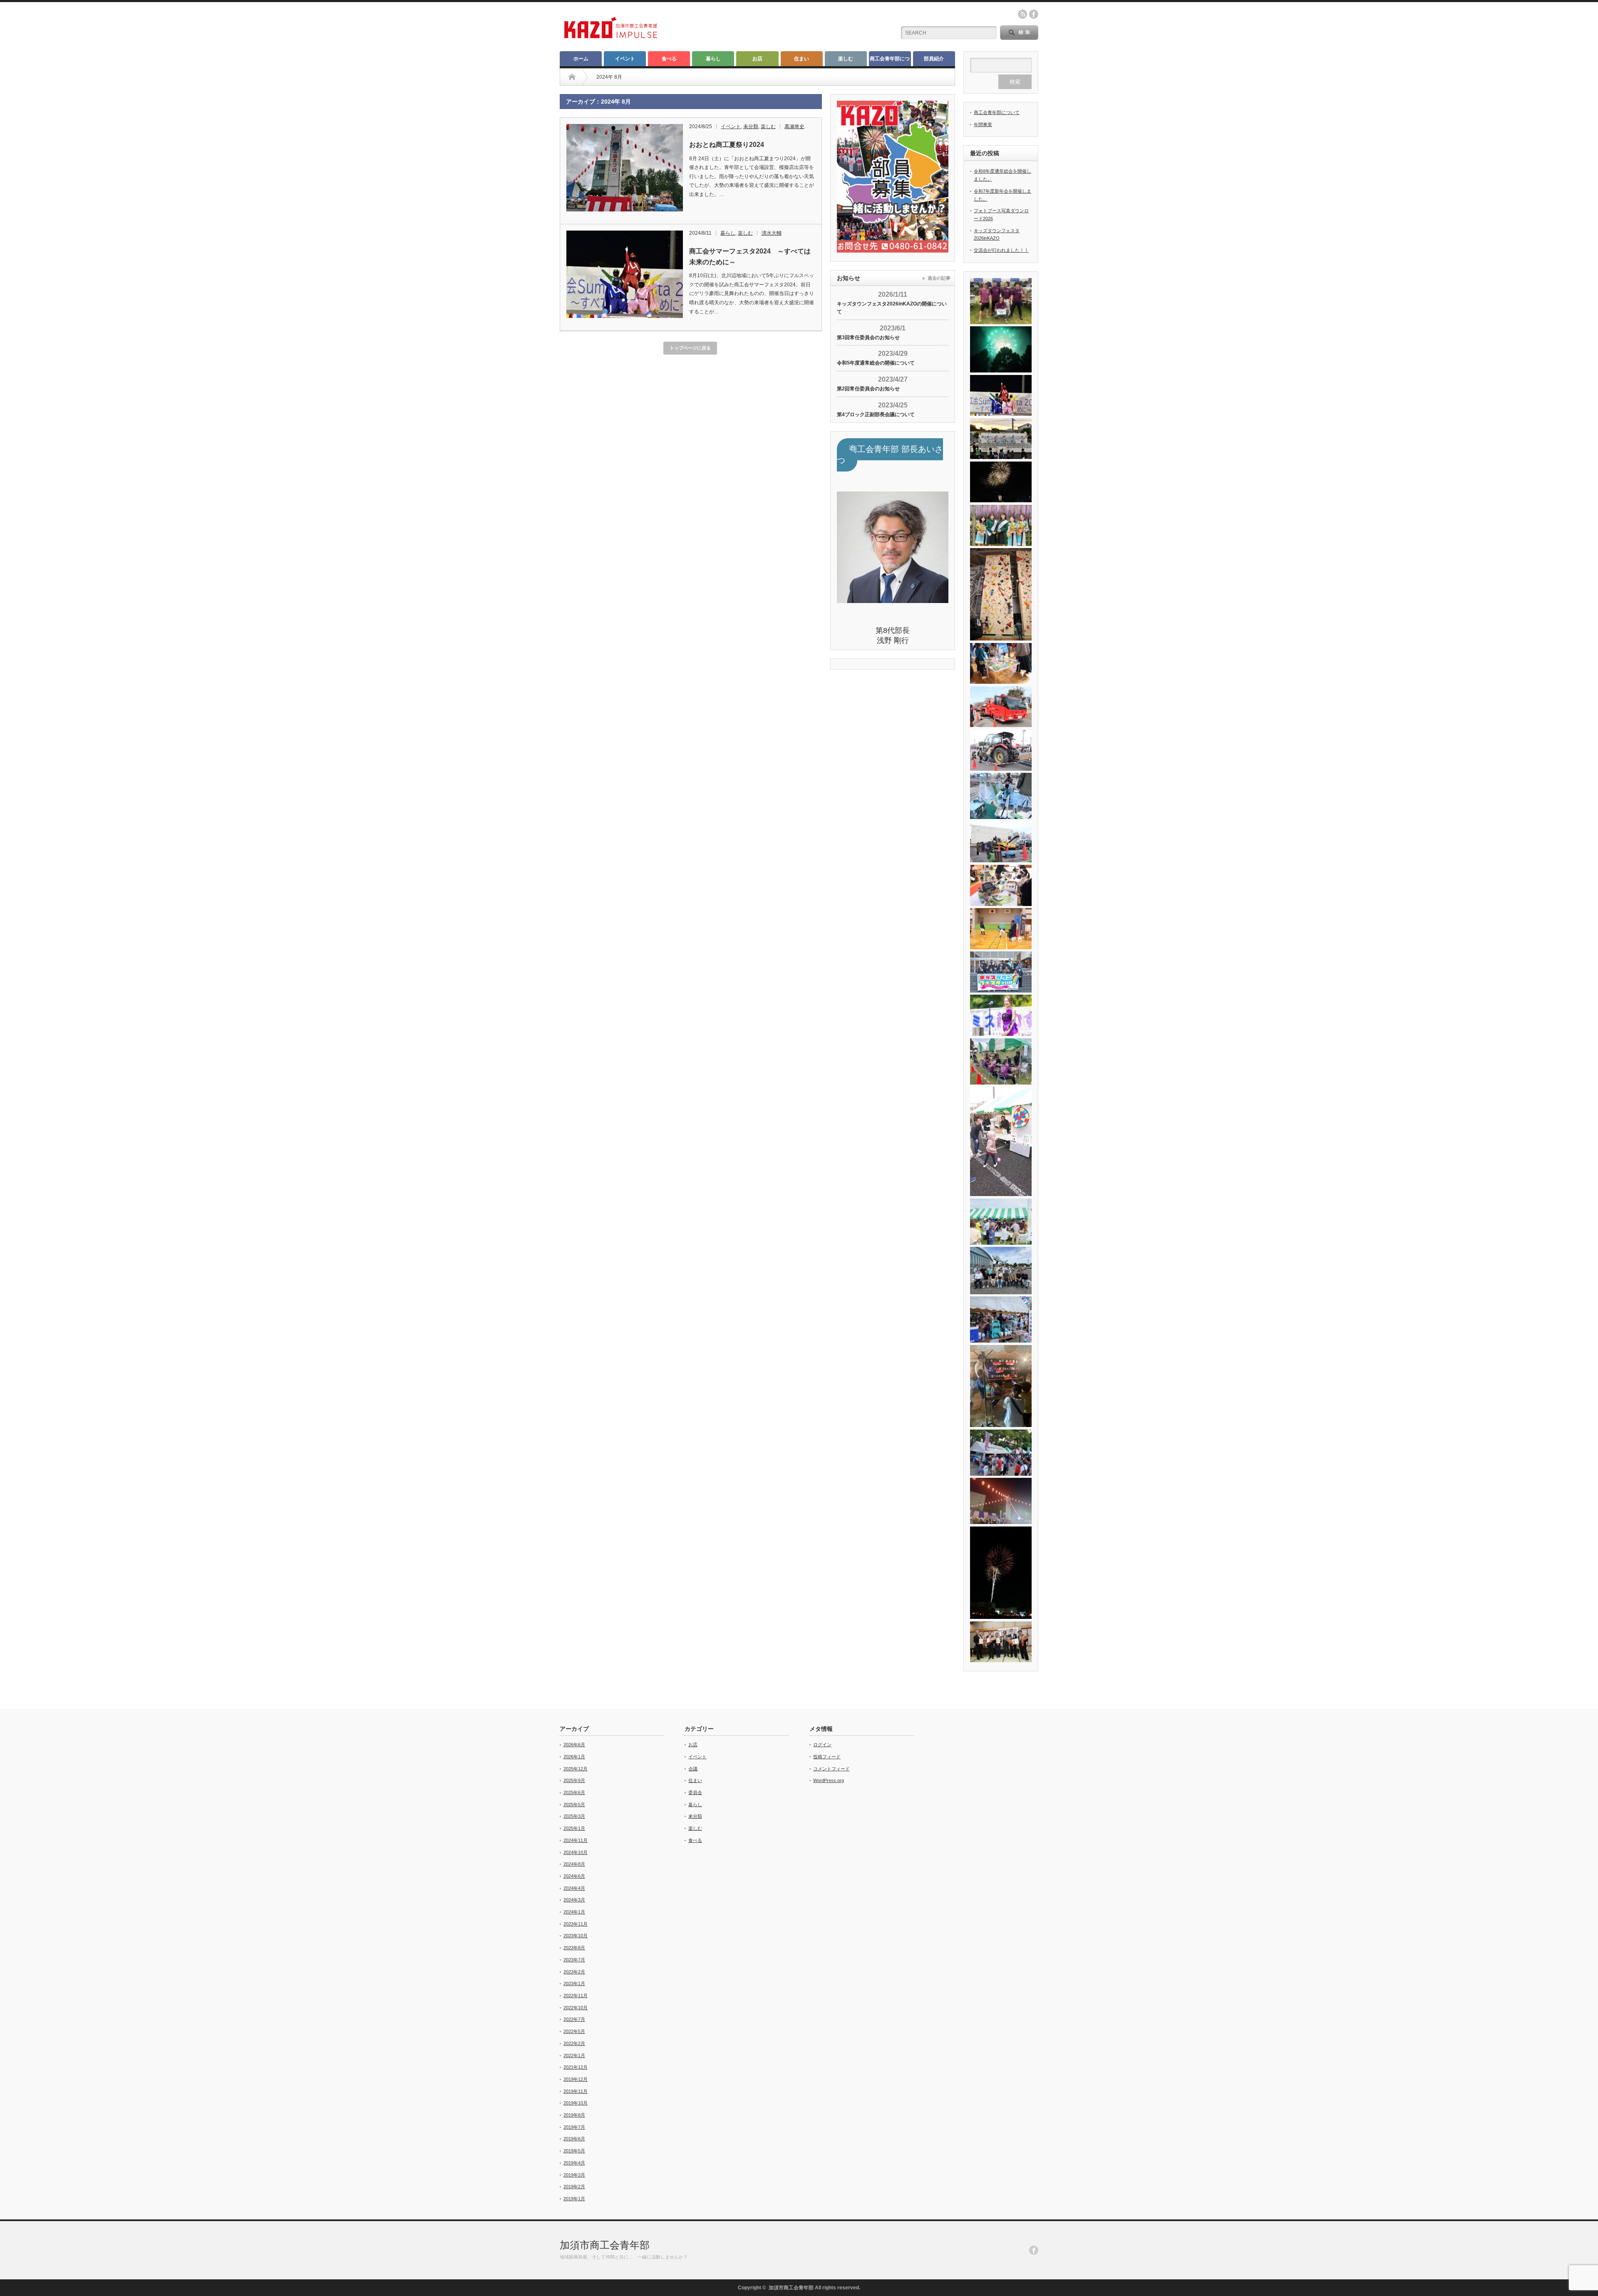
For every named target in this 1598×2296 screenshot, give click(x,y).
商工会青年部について (890, 61)
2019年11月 (576, 2091)
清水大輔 (772, 233)
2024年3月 (574, 1900)
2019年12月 (576, 2079)
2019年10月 (576, 2103)
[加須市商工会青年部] (611, 38)
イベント (625, 59)
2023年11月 (576, 1924)
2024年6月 (574, 1876)
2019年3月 (574, 2175)
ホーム (581, 59)
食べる (669, 59)
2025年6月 (574, 1792)
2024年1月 (574, 1912)
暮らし (713, 59)
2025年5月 (574, 1805)
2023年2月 (574, 1972)
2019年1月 (574, 2199)
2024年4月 (574, 1888)
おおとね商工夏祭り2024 (727, 145)
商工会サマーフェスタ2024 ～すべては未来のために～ (750, 257)
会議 (693, 1769)
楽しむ (846, 59)
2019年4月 (574, 2163)
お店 (757, 59)
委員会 (695, 1792)
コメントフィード (831, 1769)
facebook (1034, 14)
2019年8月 (574, 2115)
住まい (801, 59)
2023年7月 (574, 1960)
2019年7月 (574, 2127)
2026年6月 (574, 1745)
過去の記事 (939, 278)
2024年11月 (576, 1840)
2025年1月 (574, 1828)
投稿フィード (827, 1757)
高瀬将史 (794, 127)
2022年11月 (576, 1996)
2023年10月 (576, 1936)
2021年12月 (576, 2067)
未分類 (751, 127)
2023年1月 (574, 1983)
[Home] (572, 77)
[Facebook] (1034, 2250)
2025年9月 (574, 1780)
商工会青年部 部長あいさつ (890, 455)
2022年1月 (574, 2055)
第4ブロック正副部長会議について (876, 415)
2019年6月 (574, 2139)
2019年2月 (574, 2187)
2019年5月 (574, 2151)
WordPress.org (829, 1780)
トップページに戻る (690, 348)
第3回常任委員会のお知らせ (868, 338)
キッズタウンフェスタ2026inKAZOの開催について (892, 308)
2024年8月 (574, 1864)
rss (1022, 14)
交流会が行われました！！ (1001, 250)
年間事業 (983, 124)
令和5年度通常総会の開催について (876, 363)
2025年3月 (574, 1816)
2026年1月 (574, 1757)
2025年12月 (576, 1769)
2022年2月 (574, 2043)
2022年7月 (574, 2019)
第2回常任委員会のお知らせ (868, 389)
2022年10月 (576, 2008)
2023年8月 (574, 1948)
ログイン (822, 1745)
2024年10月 (576, 1852)
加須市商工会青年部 (605, 2245)
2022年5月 (574, 2031)
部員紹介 (934, 59)
